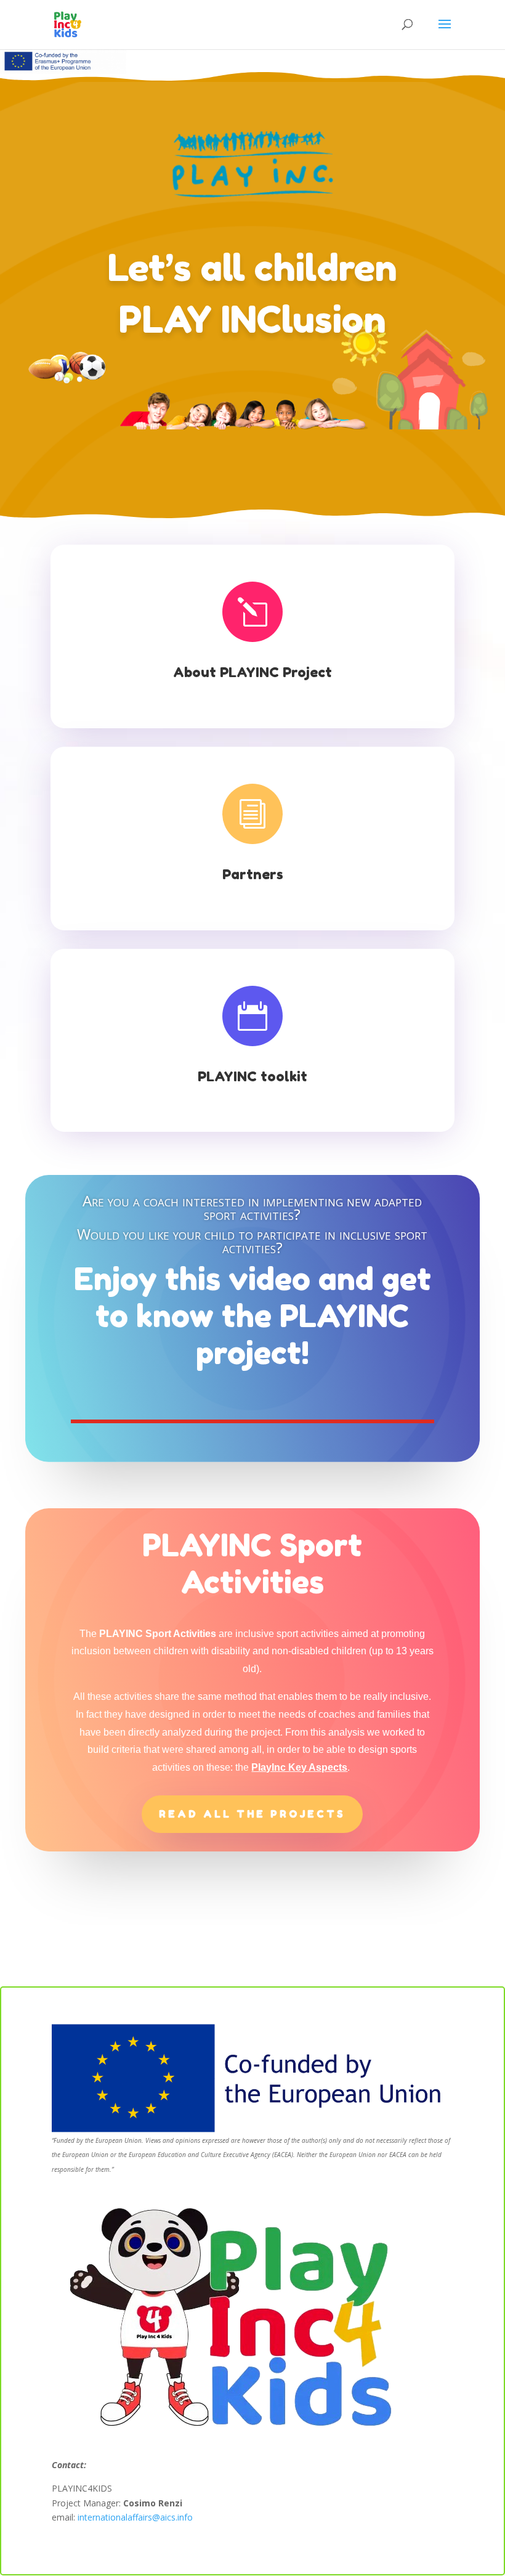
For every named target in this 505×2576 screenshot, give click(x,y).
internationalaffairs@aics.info (135, 2517)
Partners (253, 874)
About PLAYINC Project (252, 672)
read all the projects (252, 1814)
